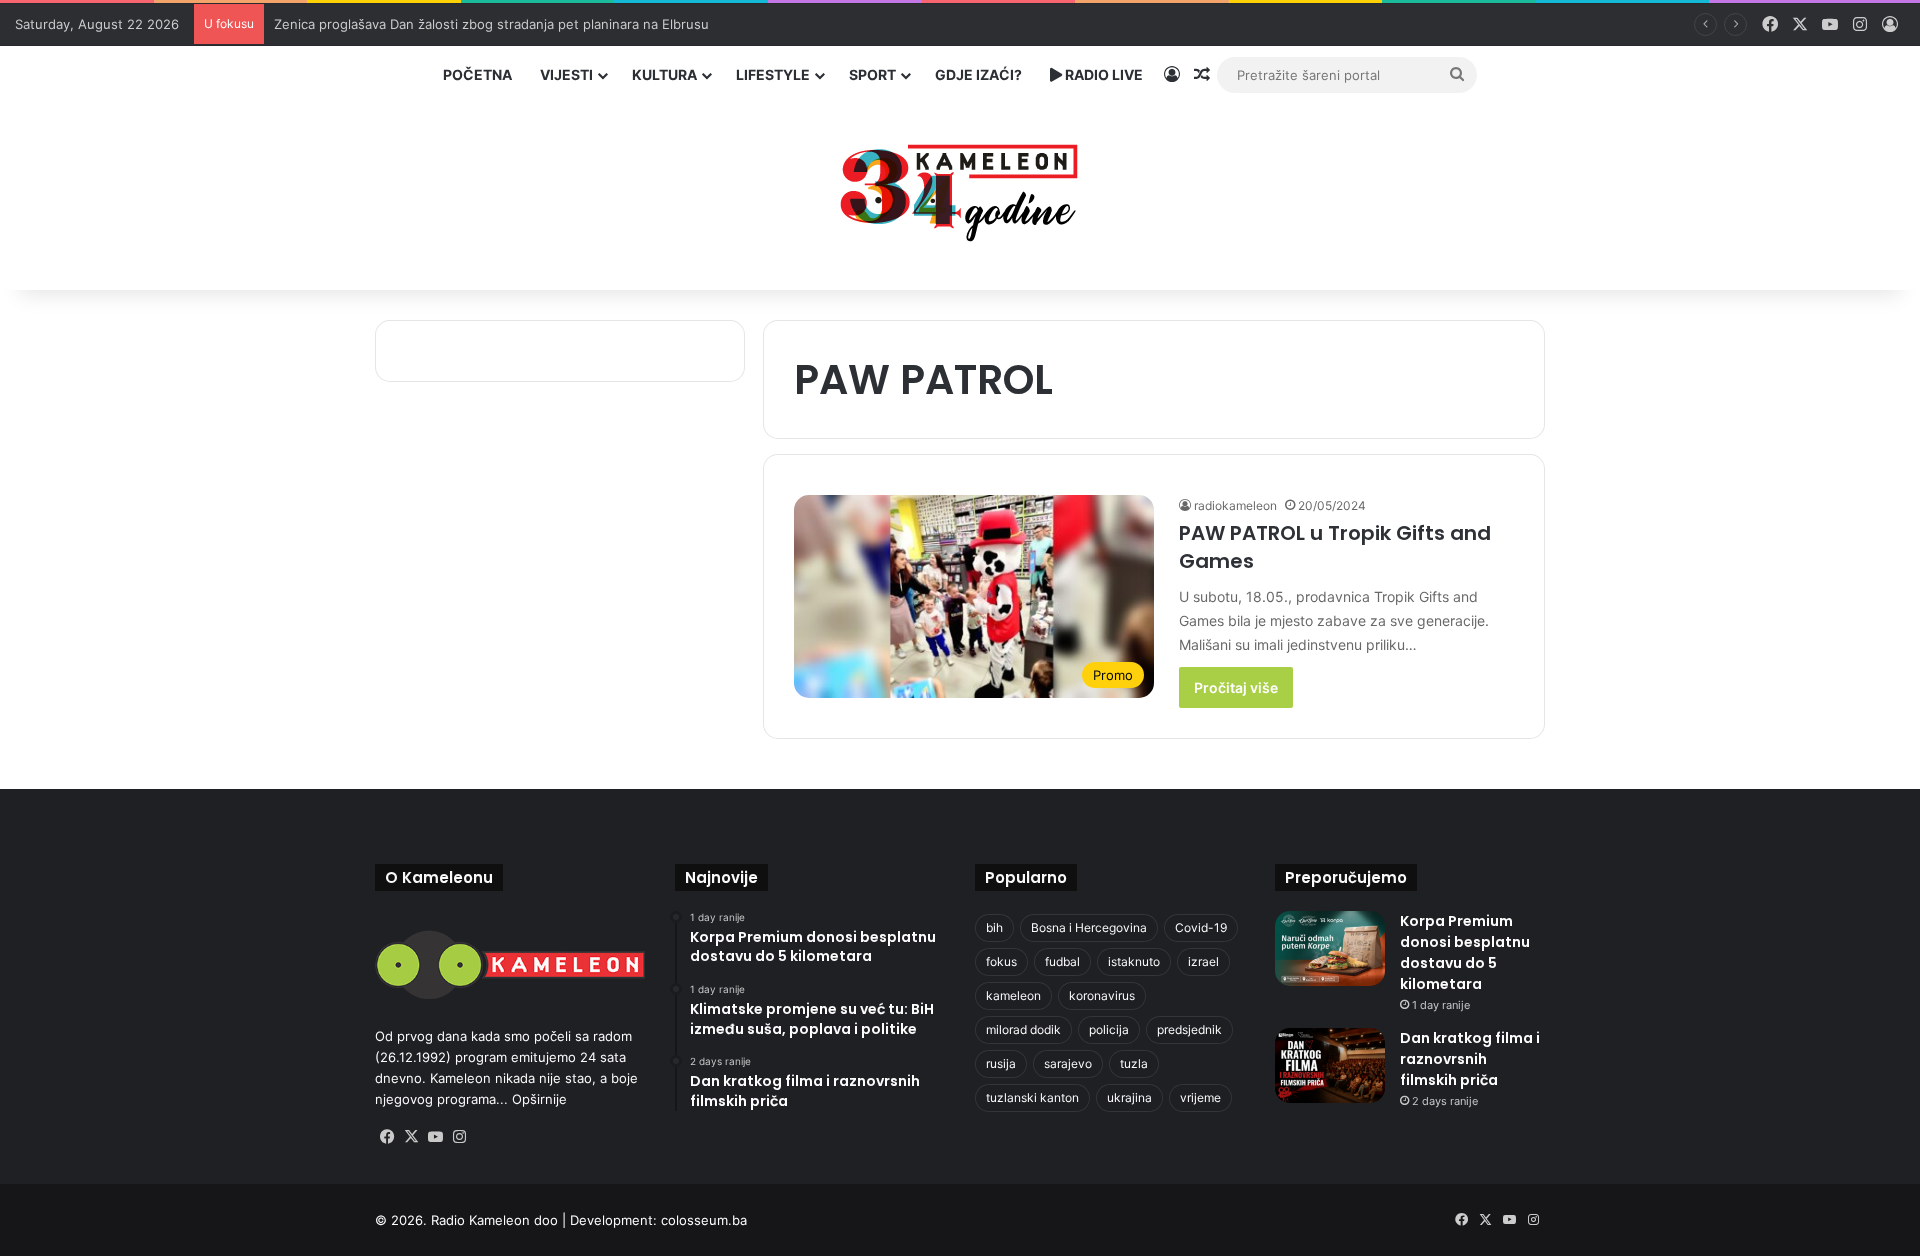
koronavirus (1102, 995)
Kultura (664, 74)
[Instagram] (459, 1137)
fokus (1001, 961)
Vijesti (566, 74)
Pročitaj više (1236, 687)
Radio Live (1102, 74)
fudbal (1062, 961)
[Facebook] (387, 1137)
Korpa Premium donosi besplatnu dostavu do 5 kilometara (1465, 952)
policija (1109, 1029)
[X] (411, 1137)
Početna (477, 74)
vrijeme (1200, 1097)
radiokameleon (1235, 505)
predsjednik (1189, 1029)
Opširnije (539, 1099)
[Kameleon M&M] (960, 187)
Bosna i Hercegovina (1089, 927)
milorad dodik (1023, 1029)
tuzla (1134, 1063)
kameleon (1013, 995)
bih (994, 927)
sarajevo (1068, 1063)
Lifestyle (773, 74)
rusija (1001, 1063)
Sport (872, 74)
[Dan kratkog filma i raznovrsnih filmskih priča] (1330, 1065)
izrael (1203, 961)
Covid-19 (1201, 927)
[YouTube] (435, 1137)
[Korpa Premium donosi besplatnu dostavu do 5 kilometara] (1330, 948)
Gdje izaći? (978, 74)
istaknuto (1134, 961)
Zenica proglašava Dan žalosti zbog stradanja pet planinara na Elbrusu (491, 24)
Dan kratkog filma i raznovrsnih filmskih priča (1470, 1059)
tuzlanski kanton (1032, 1097)
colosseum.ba (704, 1220)
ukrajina (1129, 1097)
